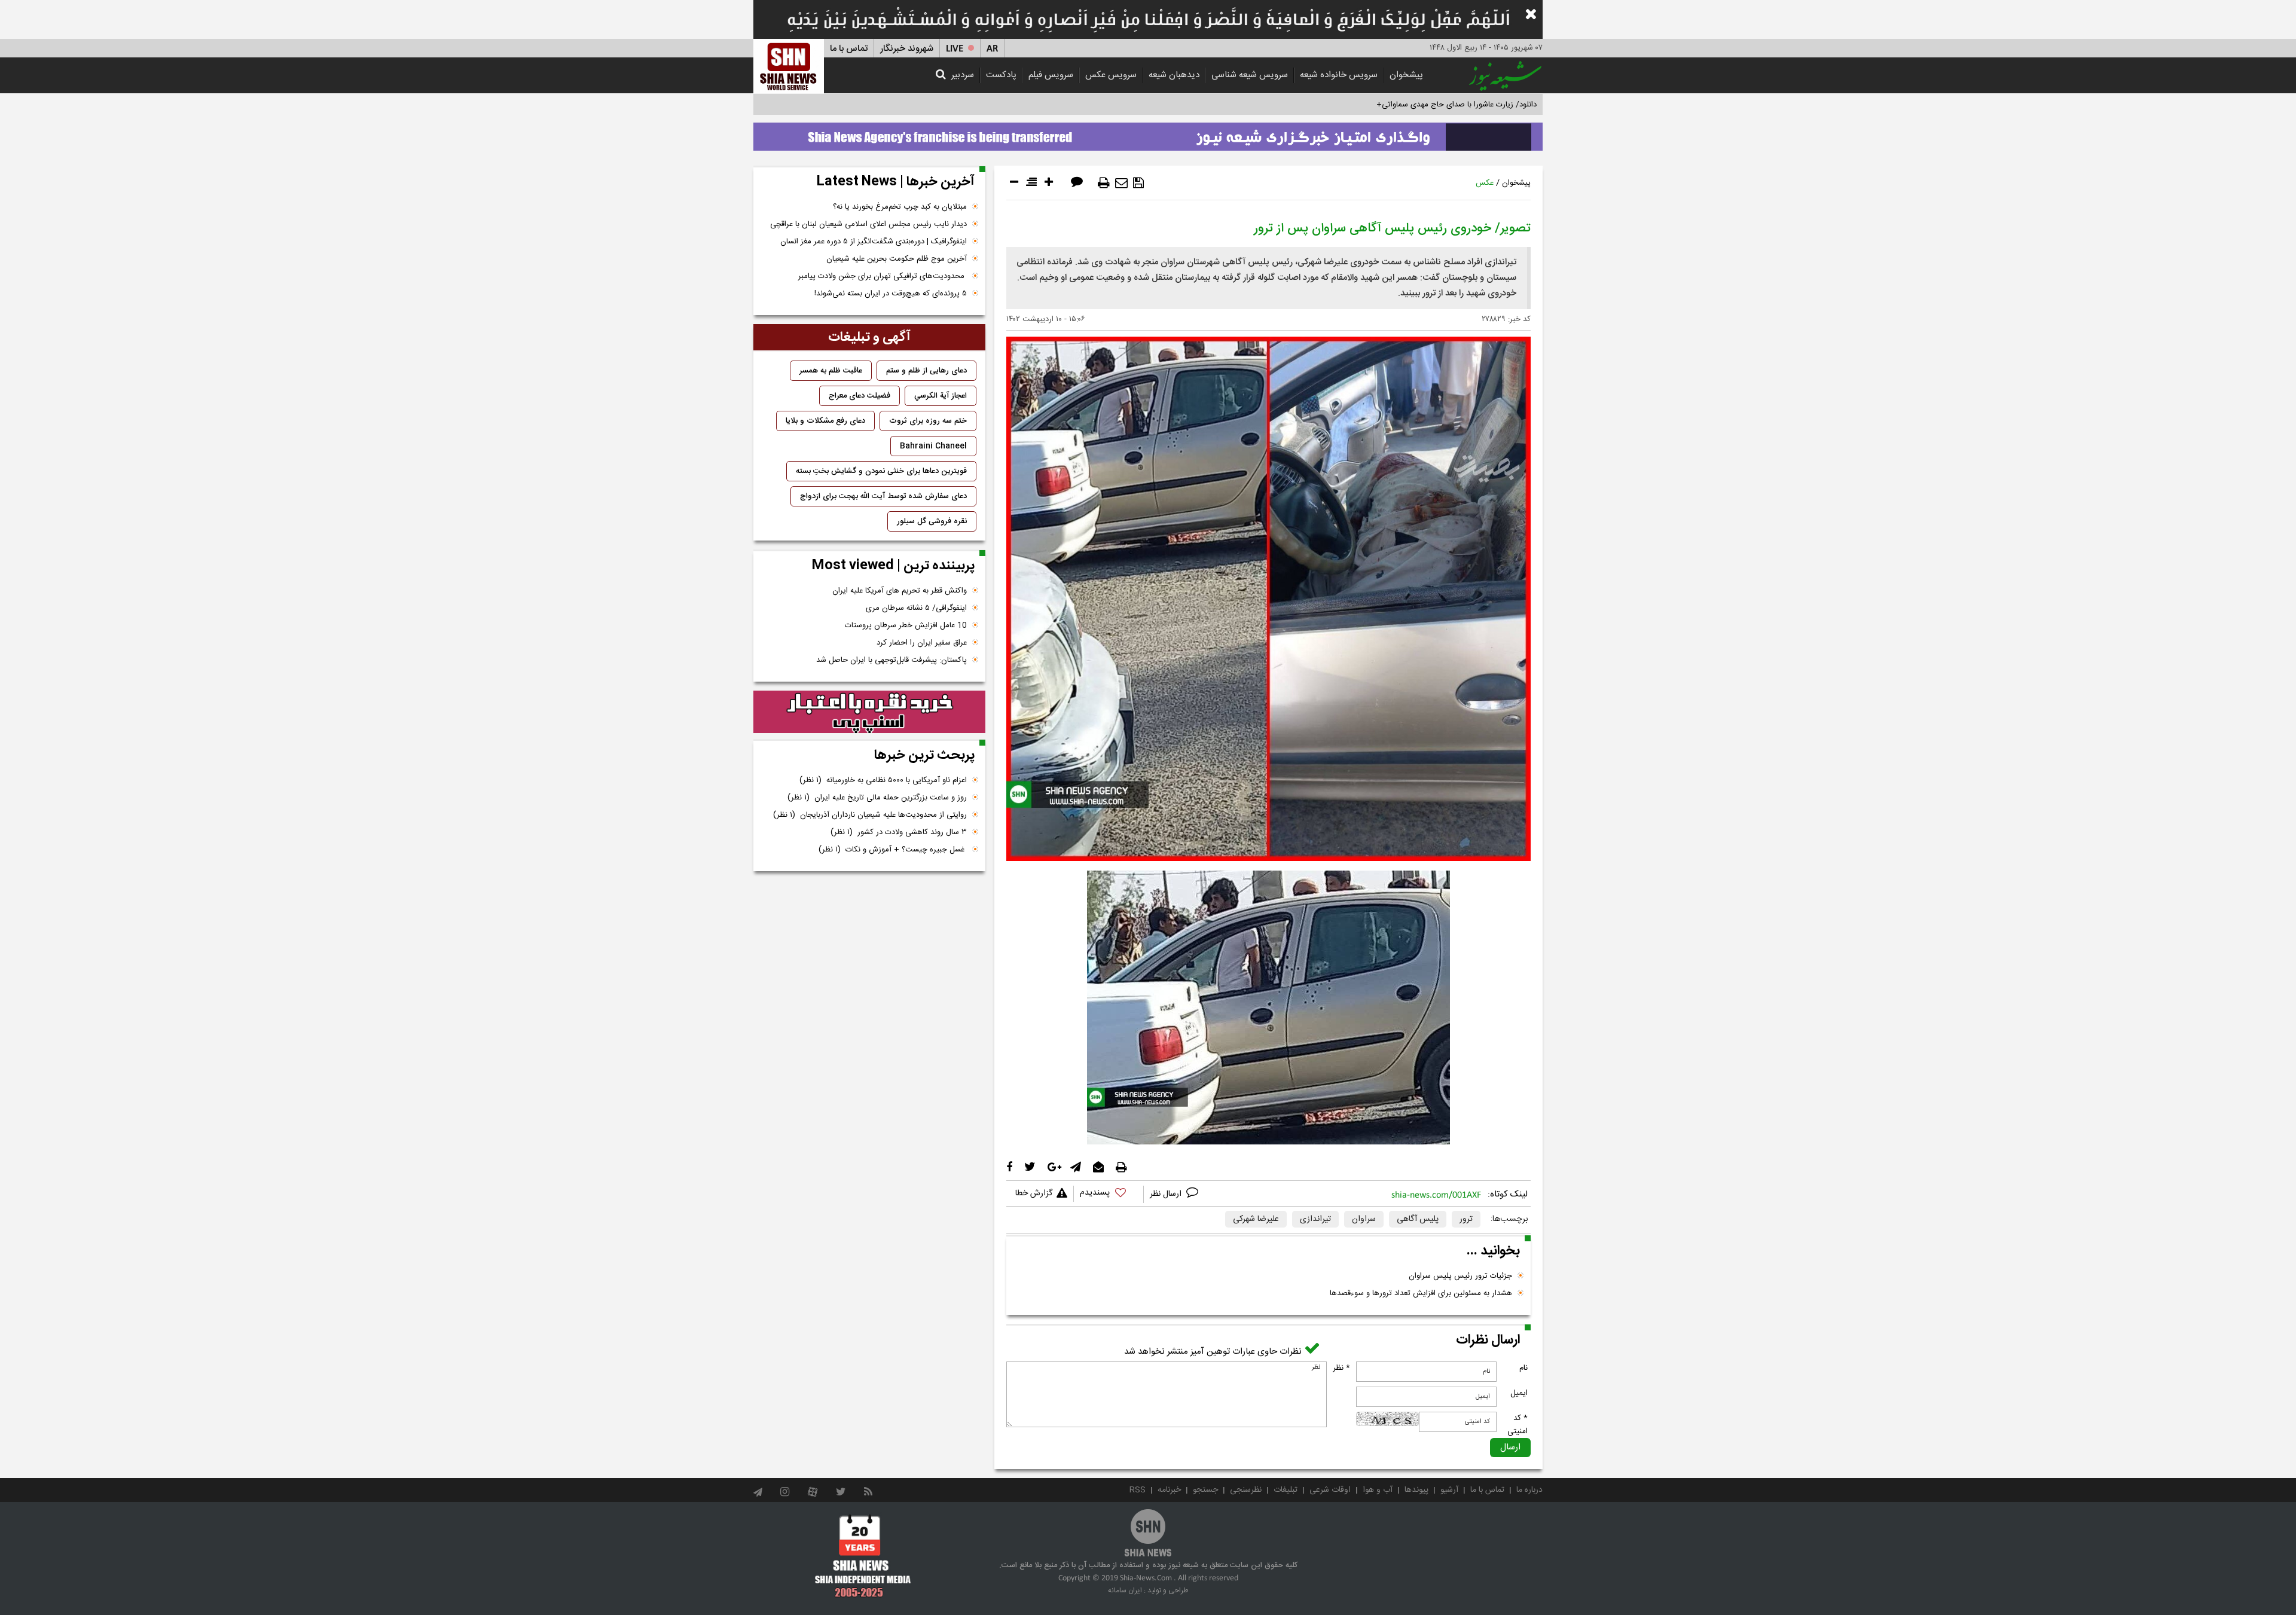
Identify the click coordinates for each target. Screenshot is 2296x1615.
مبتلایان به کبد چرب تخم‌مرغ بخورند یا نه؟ (900, 207)
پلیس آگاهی (1418, 1219)
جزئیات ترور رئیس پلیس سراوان (1460, 1276)
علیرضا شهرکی (1256, 1219)
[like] (1109, 1194)
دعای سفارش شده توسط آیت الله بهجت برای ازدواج (883, 496)
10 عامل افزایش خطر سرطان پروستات (906, 625)
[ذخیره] (1138, 183)
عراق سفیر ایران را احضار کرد (922, 643)
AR (992, 49)
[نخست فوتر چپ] (863, 1556)
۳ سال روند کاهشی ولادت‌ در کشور (899, 832)
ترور (1466, 1219)
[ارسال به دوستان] (1121, 183)
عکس (1485, 183)
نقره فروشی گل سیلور (932, 521)
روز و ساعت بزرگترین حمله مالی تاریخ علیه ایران (877, 798)
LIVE (955, 49)
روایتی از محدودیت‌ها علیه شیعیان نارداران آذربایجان (870, 815)
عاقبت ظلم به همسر (831, 371)
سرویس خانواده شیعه (1339, 75)
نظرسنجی (1246, 1490)
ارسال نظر (1167, 1194)
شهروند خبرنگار (907, 49)
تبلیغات (1286, 1490)
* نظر (1341, 1368)
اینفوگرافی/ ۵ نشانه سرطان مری (916, 608)
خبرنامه (1169, 1490)
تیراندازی (1315, 1219)
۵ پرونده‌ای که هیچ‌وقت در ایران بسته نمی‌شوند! (891, 294)
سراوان (1364, 1219)
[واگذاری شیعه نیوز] (1148, 133)
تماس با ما (849, 49)
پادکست (1001, 75)
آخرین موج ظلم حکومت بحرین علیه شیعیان (897, 259)
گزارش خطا (1034, 1193)
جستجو (1205, 1490)
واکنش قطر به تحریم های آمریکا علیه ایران (900, 591)
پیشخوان (1406, 75)
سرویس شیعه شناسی (1250, 75)
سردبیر (963, 75)
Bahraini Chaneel (933, 446)
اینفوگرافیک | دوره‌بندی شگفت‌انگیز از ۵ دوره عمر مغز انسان (874, 242)
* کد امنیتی (1518, 1425)
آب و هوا (1378, 1490)
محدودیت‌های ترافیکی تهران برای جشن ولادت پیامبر (883, 276)
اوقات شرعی (1330, 1490)
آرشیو (1449, 1490)
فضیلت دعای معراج (860, 396)
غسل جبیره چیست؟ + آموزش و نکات (893, 850)
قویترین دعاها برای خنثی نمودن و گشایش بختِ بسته (881, 471)
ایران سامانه (1125, 1590)
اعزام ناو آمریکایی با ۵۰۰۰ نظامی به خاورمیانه (883, 780)
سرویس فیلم (1051, 75)
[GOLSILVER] (869, 712)
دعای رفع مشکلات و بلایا (825, 421)
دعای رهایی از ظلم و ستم (926, 371)
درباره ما (1529, 1490)
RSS (1138, 1490)
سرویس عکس (1111, 75)
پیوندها (1416, 1490)
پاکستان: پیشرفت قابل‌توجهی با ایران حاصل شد (891, 660)
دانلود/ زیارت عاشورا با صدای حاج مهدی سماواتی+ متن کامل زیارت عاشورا (1419, 105)
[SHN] (789, 66)
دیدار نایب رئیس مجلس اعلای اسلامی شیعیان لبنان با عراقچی (868, 224)
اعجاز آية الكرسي (941, 396)
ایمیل (1519, 1393)
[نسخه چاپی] (1104, 183)
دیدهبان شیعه (1174, 75)
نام (1523, 1368)
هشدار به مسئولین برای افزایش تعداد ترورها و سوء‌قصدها (1421, 1293)
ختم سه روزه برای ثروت (928, 421)
